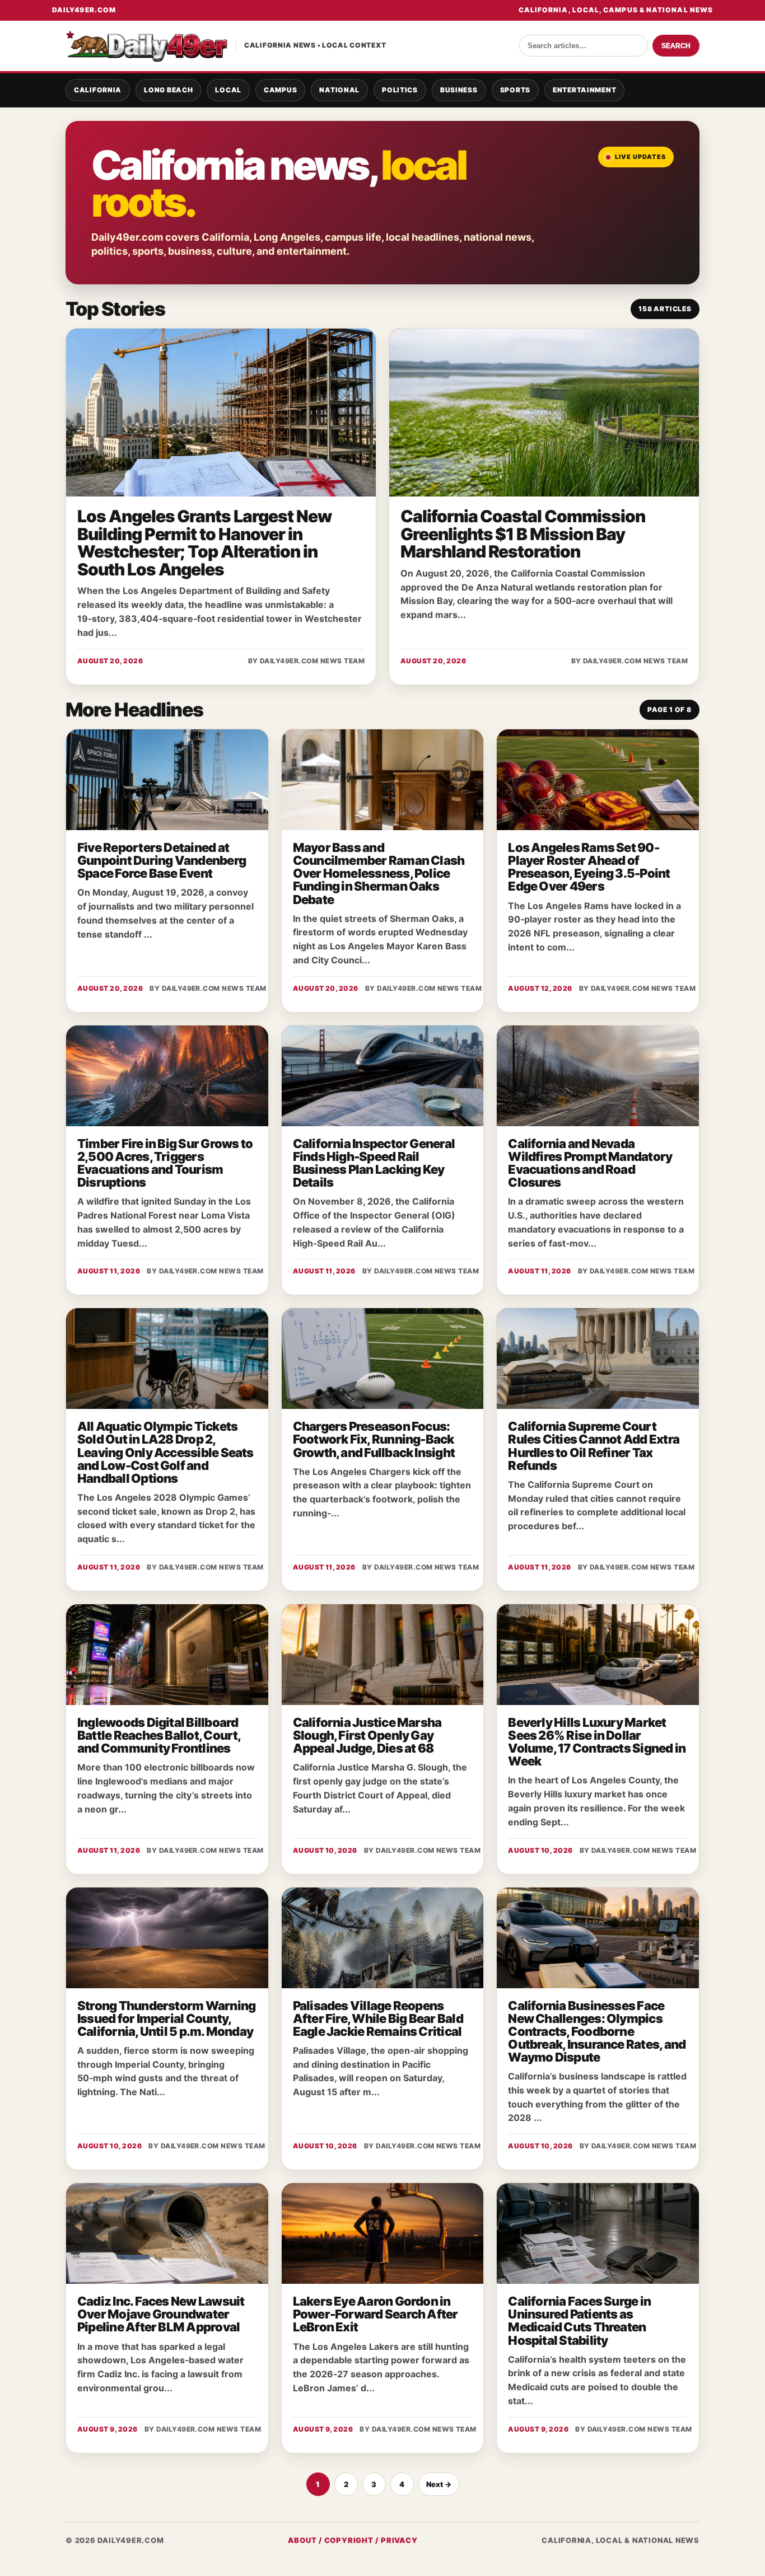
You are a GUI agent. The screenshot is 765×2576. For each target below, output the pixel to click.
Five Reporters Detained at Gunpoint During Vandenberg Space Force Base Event (162, 860)
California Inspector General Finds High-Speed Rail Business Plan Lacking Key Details (374, 1163)
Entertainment (584, 90)
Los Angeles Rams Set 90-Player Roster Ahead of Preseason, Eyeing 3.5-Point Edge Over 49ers (589, 867)
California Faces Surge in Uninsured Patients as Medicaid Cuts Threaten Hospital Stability (579, 2320)
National (339, 90)
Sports (515, 90)
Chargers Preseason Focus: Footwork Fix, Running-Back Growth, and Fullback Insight (374, 1439)
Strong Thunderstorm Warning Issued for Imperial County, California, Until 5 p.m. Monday (166, 2018)
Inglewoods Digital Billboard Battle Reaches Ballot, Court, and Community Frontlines (159, 1735)
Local (228, 90)
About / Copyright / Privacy (353, 2540)
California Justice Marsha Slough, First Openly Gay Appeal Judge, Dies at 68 (367, 1735)
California (98, 90)
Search (676, 46)
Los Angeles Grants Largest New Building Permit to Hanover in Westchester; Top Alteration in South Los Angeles (204, 543)
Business (459, 90)
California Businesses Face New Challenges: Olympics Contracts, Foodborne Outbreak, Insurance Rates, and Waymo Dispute (597, 2031)
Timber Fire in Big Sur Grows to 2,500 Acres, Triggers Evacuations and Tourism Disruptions (165, 1163)
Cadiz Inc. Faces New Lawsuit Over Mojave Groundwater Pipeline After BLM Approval (161, 2314)
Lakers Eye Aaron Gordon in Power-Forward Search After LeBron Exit (375, 2314)
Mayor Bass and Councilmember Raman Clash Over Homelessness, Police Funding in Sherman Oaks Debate (379, 873)
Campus (280, 90)
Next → (439, 2484)
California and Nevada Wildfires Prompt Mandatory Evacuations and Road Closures (590, 1163)
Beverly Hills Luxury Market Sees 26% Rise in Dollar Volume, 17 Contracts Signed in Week (597, 1742)
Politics (400, 90)
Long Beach (168, 90)
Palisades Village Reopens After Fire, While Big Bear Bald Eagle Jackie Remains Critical (378, 2018)
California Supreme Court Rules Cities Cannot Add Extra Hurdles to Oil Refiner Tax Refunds (594, 1446)
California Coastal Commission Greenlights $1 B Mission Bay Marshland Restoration (523, 534)
